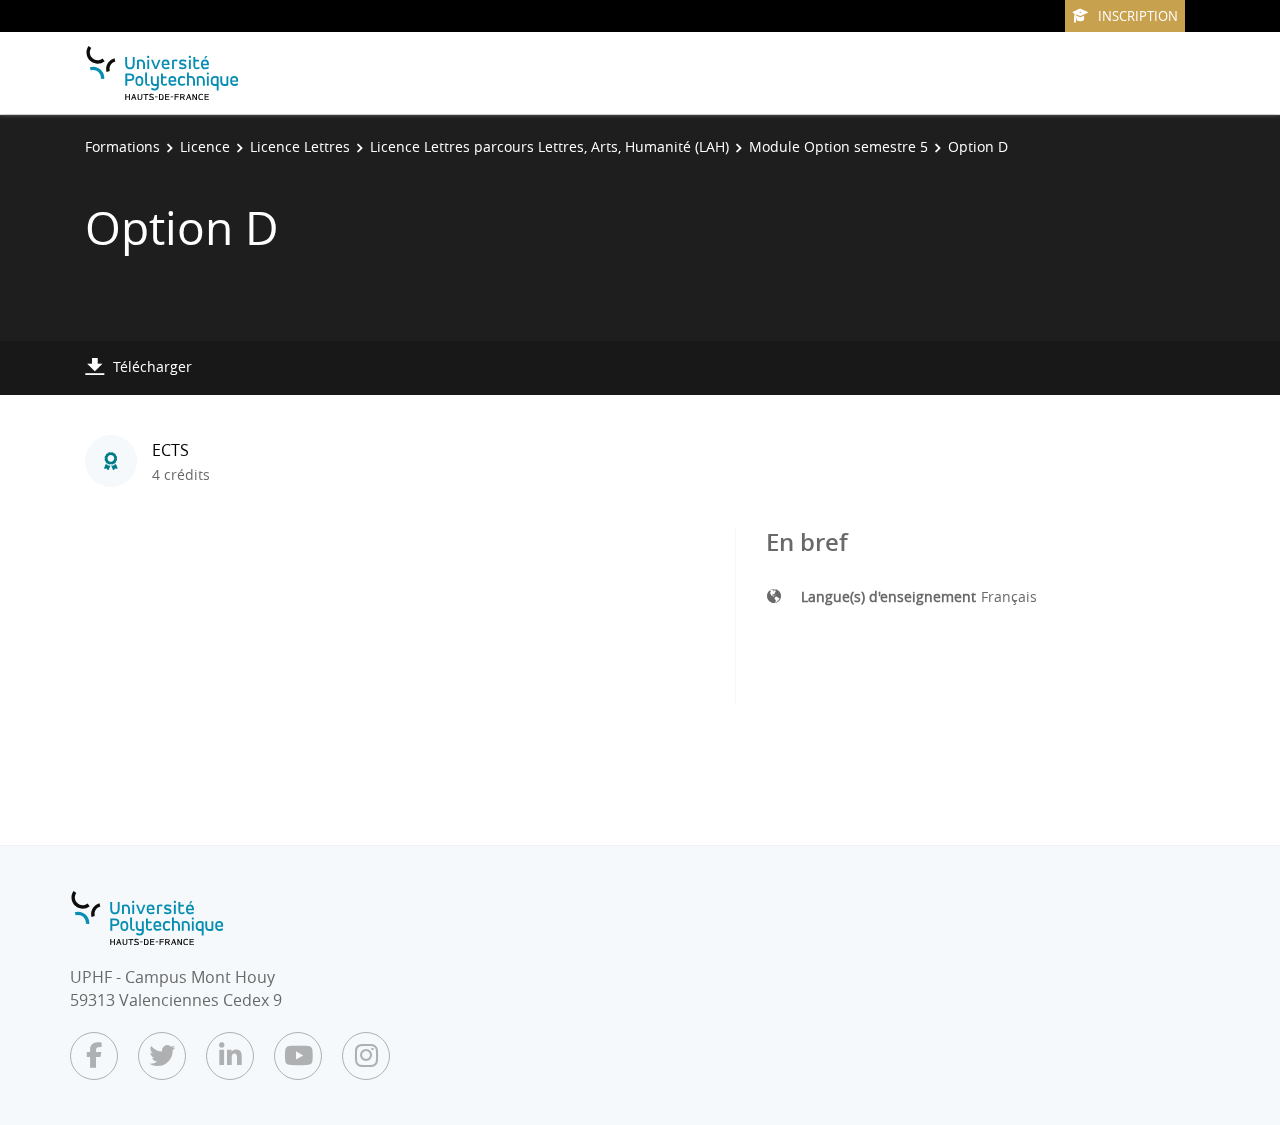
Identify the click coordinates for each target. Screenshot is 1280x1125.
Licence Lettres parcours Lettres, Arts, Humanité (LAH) (549, 146)
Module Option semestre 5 (838, 146)
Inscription (1138, 16)
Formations (122, 146)
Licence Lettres (300, 146)
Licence (205, 146)
